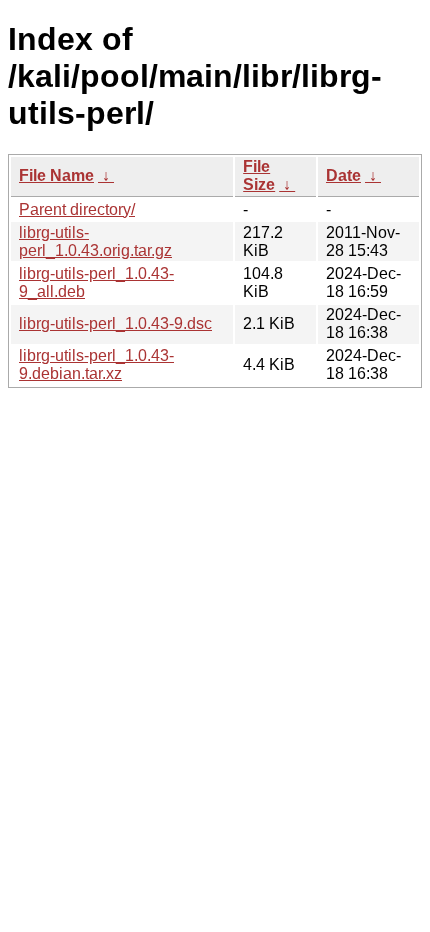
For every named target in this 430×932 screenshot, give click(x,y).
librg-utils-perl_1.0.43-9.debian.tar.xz (96, 364)
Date (343, 175)
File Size (259, 175)
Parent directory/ (77, 209)
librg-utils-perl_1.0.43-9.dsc (115, 323)
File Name (56, 175)
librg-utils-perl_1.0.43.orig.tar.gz (95, 241)
